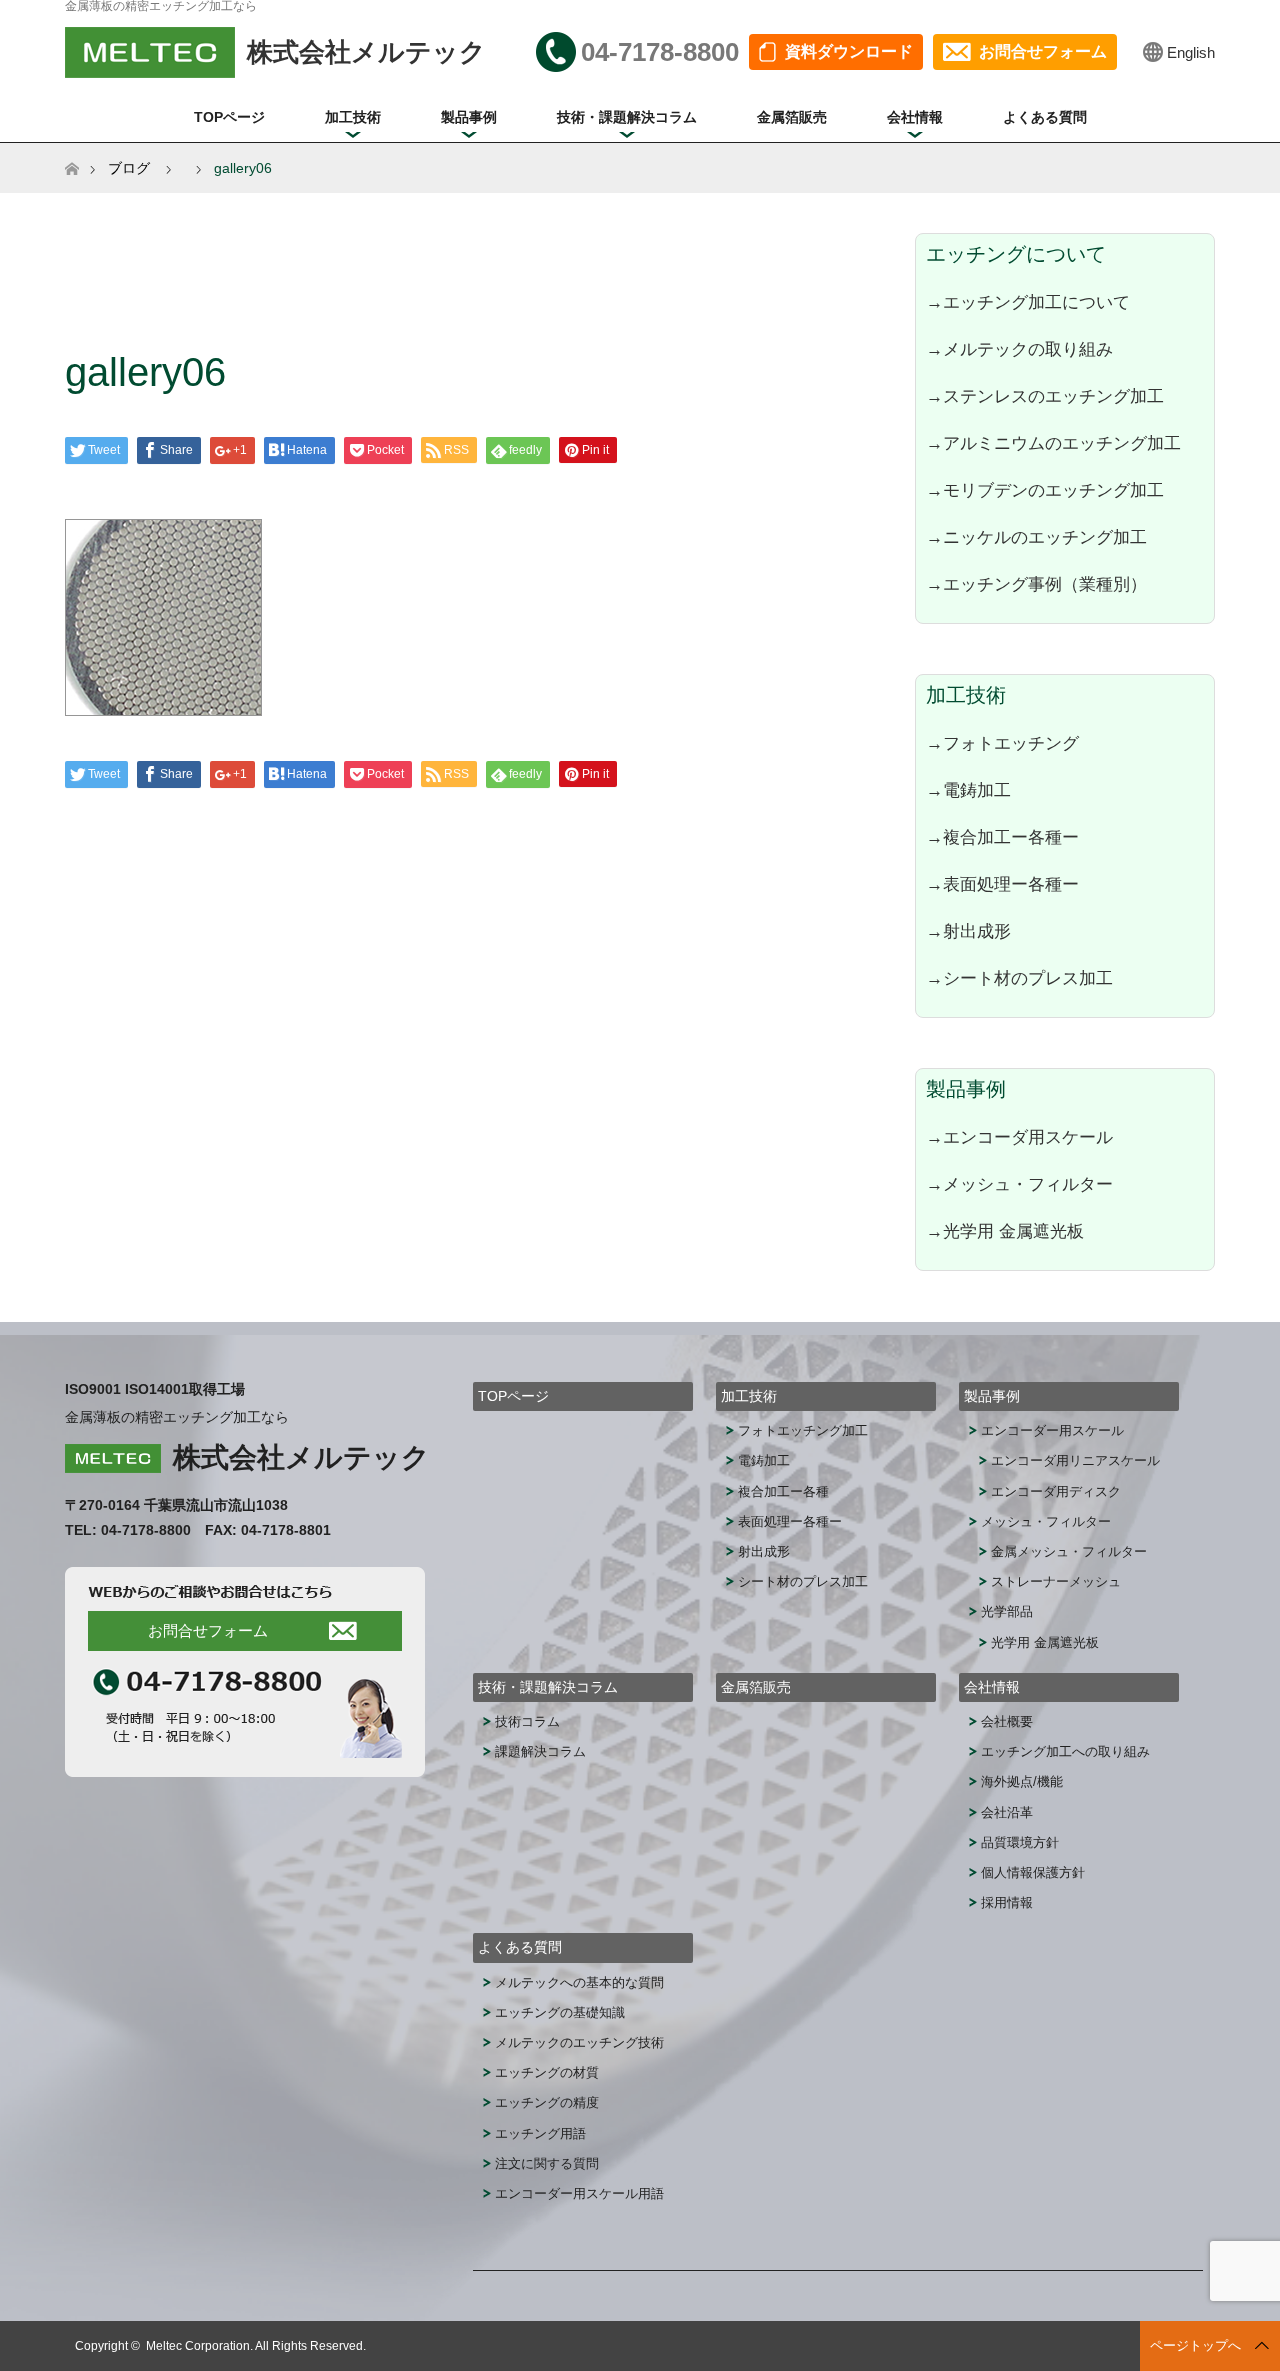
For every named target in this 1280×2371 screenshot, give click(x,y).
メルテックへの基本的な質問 (579, 1982)
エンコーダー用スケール (1052, 1430)
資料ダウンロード (849, 51)
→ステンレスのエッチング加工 (1045, 396)
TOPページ (229, 117)
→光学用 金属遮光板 (1005, 1231)
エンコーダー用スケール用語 (579, 2193)
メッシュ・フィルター (1046, 1521)
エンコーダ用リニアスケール (1075, 1460)
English (1191, 52)
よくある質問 (1045, 117)
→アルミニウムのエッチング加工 (1053, 443)
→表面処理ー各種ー (1002, 884)
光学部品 (1007, 1611)
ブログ (129, 168)
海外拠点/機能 (1022, 1781)
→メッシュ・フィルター (1019, 1184)
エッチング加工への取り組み (1065, 1751)
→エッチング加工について (1028, 302)
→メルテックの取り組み (1019, 349)
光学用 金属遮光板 (1045, 1642)
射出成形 (764, 1551)
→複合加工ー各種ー (1002, 837)
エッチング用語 (540, 2133)
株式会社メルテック (301, 1457)
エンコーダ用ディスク (1056, 1491)
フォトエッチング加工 (803, 1430)
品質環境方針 (1020, 1842)
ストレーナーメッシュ (1056, 1581)
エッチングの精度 (547, 2102)
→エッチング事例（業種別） (1036, 584)
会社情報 (915, 117)
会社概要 (1007, 1721)
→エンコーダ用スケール (1019, 1137)
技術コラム (527, 1721)
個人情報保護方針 (1033, 1872)
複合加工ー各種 (783, 1491)
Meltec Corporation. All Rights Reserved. (256, 2346)
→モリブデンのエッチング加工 (1045, 490)
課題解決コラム (540, 1751)
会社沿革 (1007, 1812)
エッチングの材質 (547, 2072)
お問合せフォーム (1043, 51)
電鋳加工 (764, 1460)
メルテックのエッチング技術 (579, 2042)
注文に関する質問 (547, 2163)
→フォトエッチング (1002, 743)
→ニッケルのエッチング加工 (1036, 537)
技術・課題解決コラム (627, 117)
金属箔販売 (792, 117)
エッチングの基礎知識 (560, 2012)
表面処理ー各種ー (790, 1521)
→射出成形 (968, 931)
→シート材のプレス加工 (1019, 978)
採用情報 (1007, 1902)
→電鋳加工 (968, 790)
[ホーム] (71, 150)
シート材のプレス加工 (803, 1581)
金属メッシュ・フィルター (1069, 1551)
